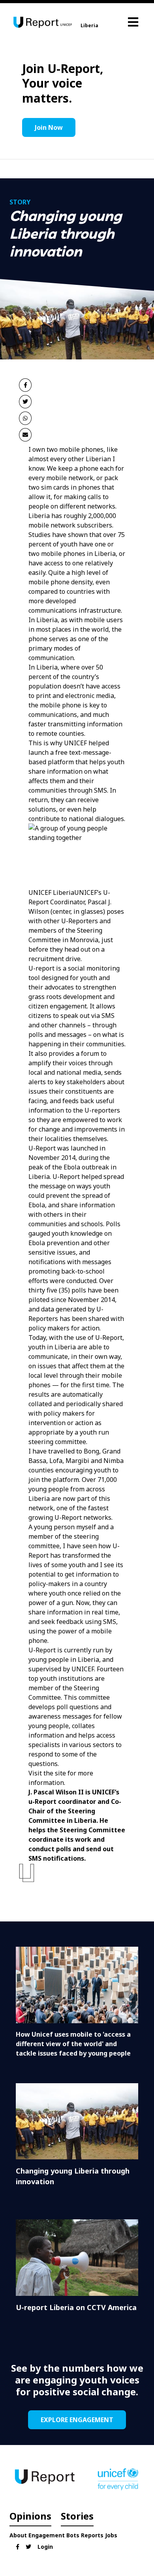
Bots (73, 2535)
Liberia (89, 25)
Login (45, 2547)
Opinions (30, 2516)
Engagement (47, 2535)
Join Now (49, 127)
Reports (92, 2535)
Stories (77, 2516)
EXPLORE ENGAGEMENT (77, 2420)
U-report (41, 968)
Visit (36, 1773)
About (18, 2535)
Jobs (111, 2535)
